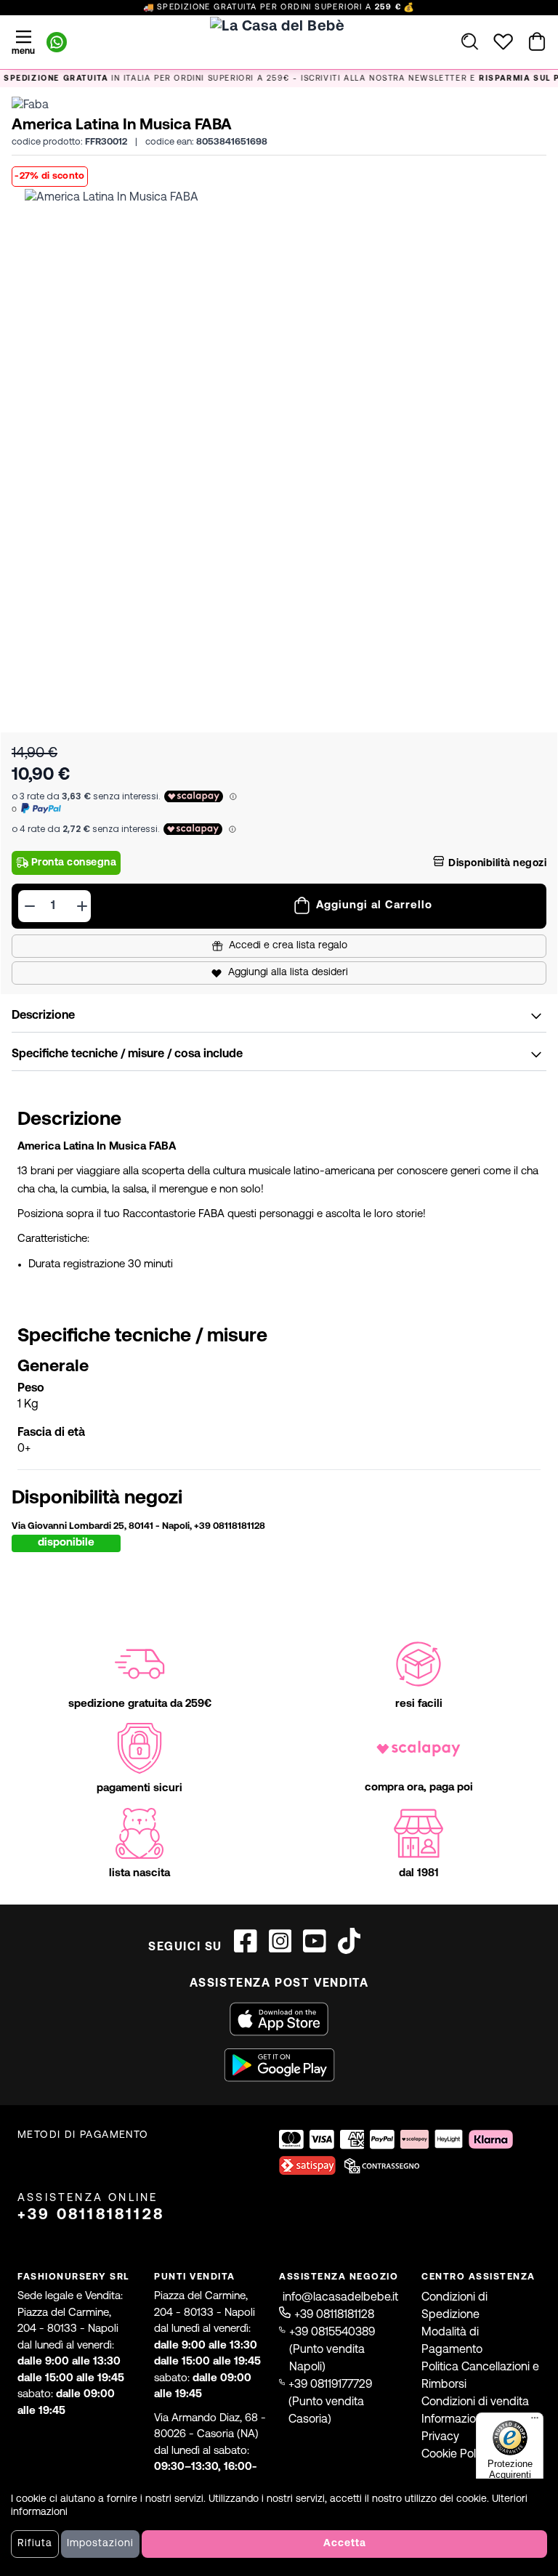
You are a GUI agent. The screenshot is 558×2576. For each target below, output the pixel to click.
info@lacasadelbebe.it (340, 2298)
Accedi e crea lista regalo (288, 946)
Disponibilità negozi (497, 864)
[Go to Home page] (279, 52)
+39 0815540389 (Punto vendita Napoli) (332, 2350)
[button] (279, 443)
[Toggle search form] (470, 41)
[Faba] (30, 105)
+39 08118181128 (91, 2215)
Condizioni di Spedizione (454, 2306)
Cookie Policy (456, 2455)
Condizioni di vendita (475, 2402)
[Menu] (535, 2421)
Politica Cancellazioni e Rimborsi (480, 2376)
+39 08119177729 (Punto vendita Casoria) (330, 2402)
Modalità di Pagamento (452, 2341)
